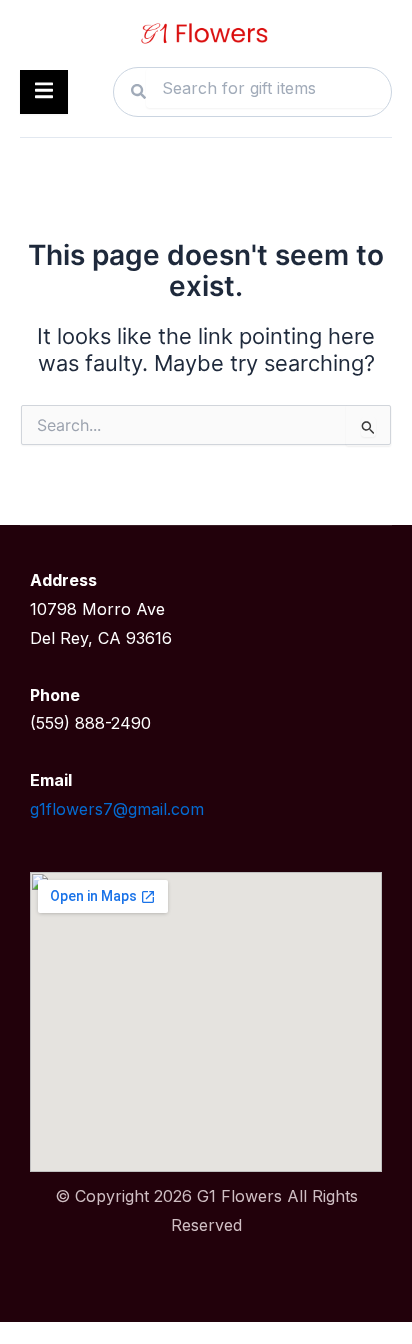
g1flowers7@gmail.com (117, 809)
